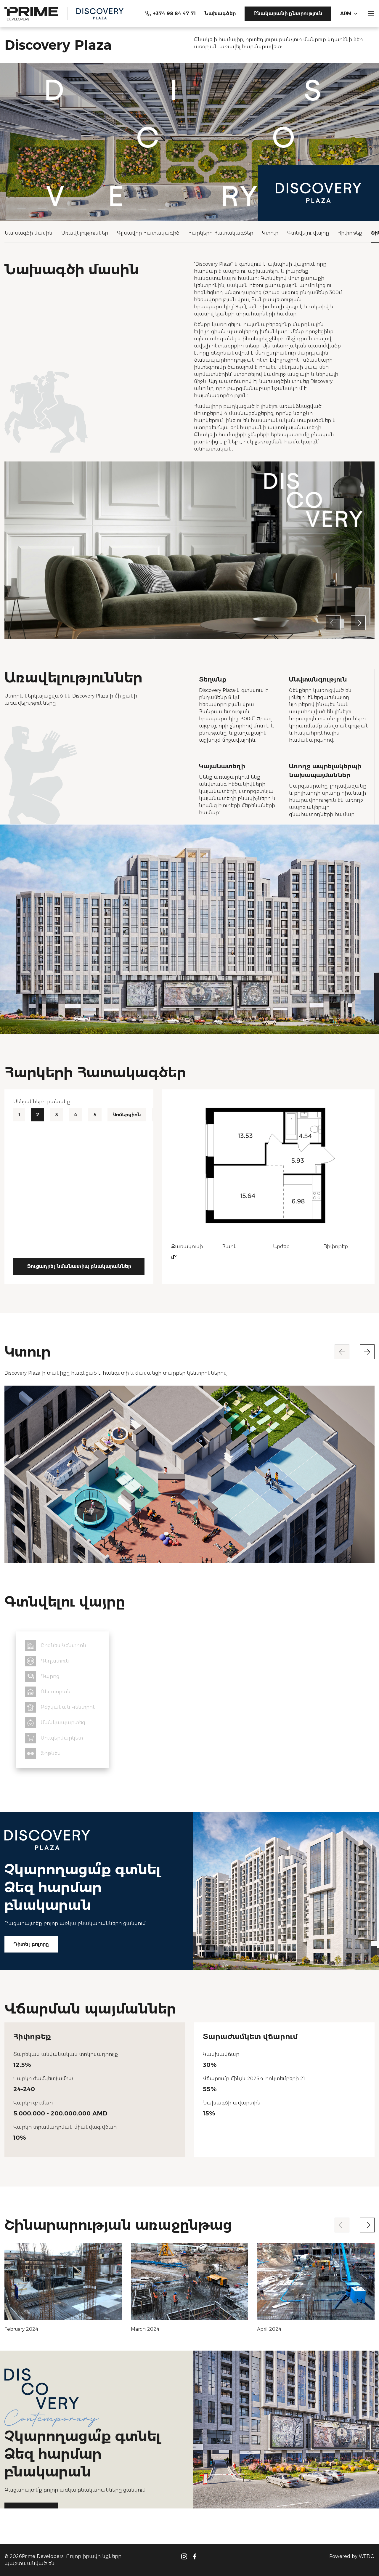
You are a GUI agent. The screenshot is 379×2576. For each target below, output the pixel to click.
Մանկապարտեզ (63, 1723)
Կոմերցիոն (127, 1115)
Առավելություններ (85, 233)
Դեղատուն (55, 1661)
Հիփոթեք (350, 233)
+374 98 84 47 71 (174, 13)
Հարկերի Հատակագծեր (221, 233)
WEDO (367, 2556)
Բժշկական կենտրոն (68, 1707)
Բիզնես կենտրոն (63, 1646)
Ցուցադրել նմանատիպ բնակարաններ (79, 1266)
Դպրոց (50, 1676)
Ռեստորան (56, 1692)
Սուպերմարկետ (62, 1738)
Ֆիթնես (51, 1753)
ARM (346, 13)
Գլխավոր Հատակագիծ (148, 233)
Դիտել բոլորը (31, 1944)
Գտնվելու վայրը (308, 233)
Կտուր (270, 233)
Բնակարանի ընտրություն (288, 13)
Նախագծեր (220, 13)
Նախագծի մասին (28, 233)
